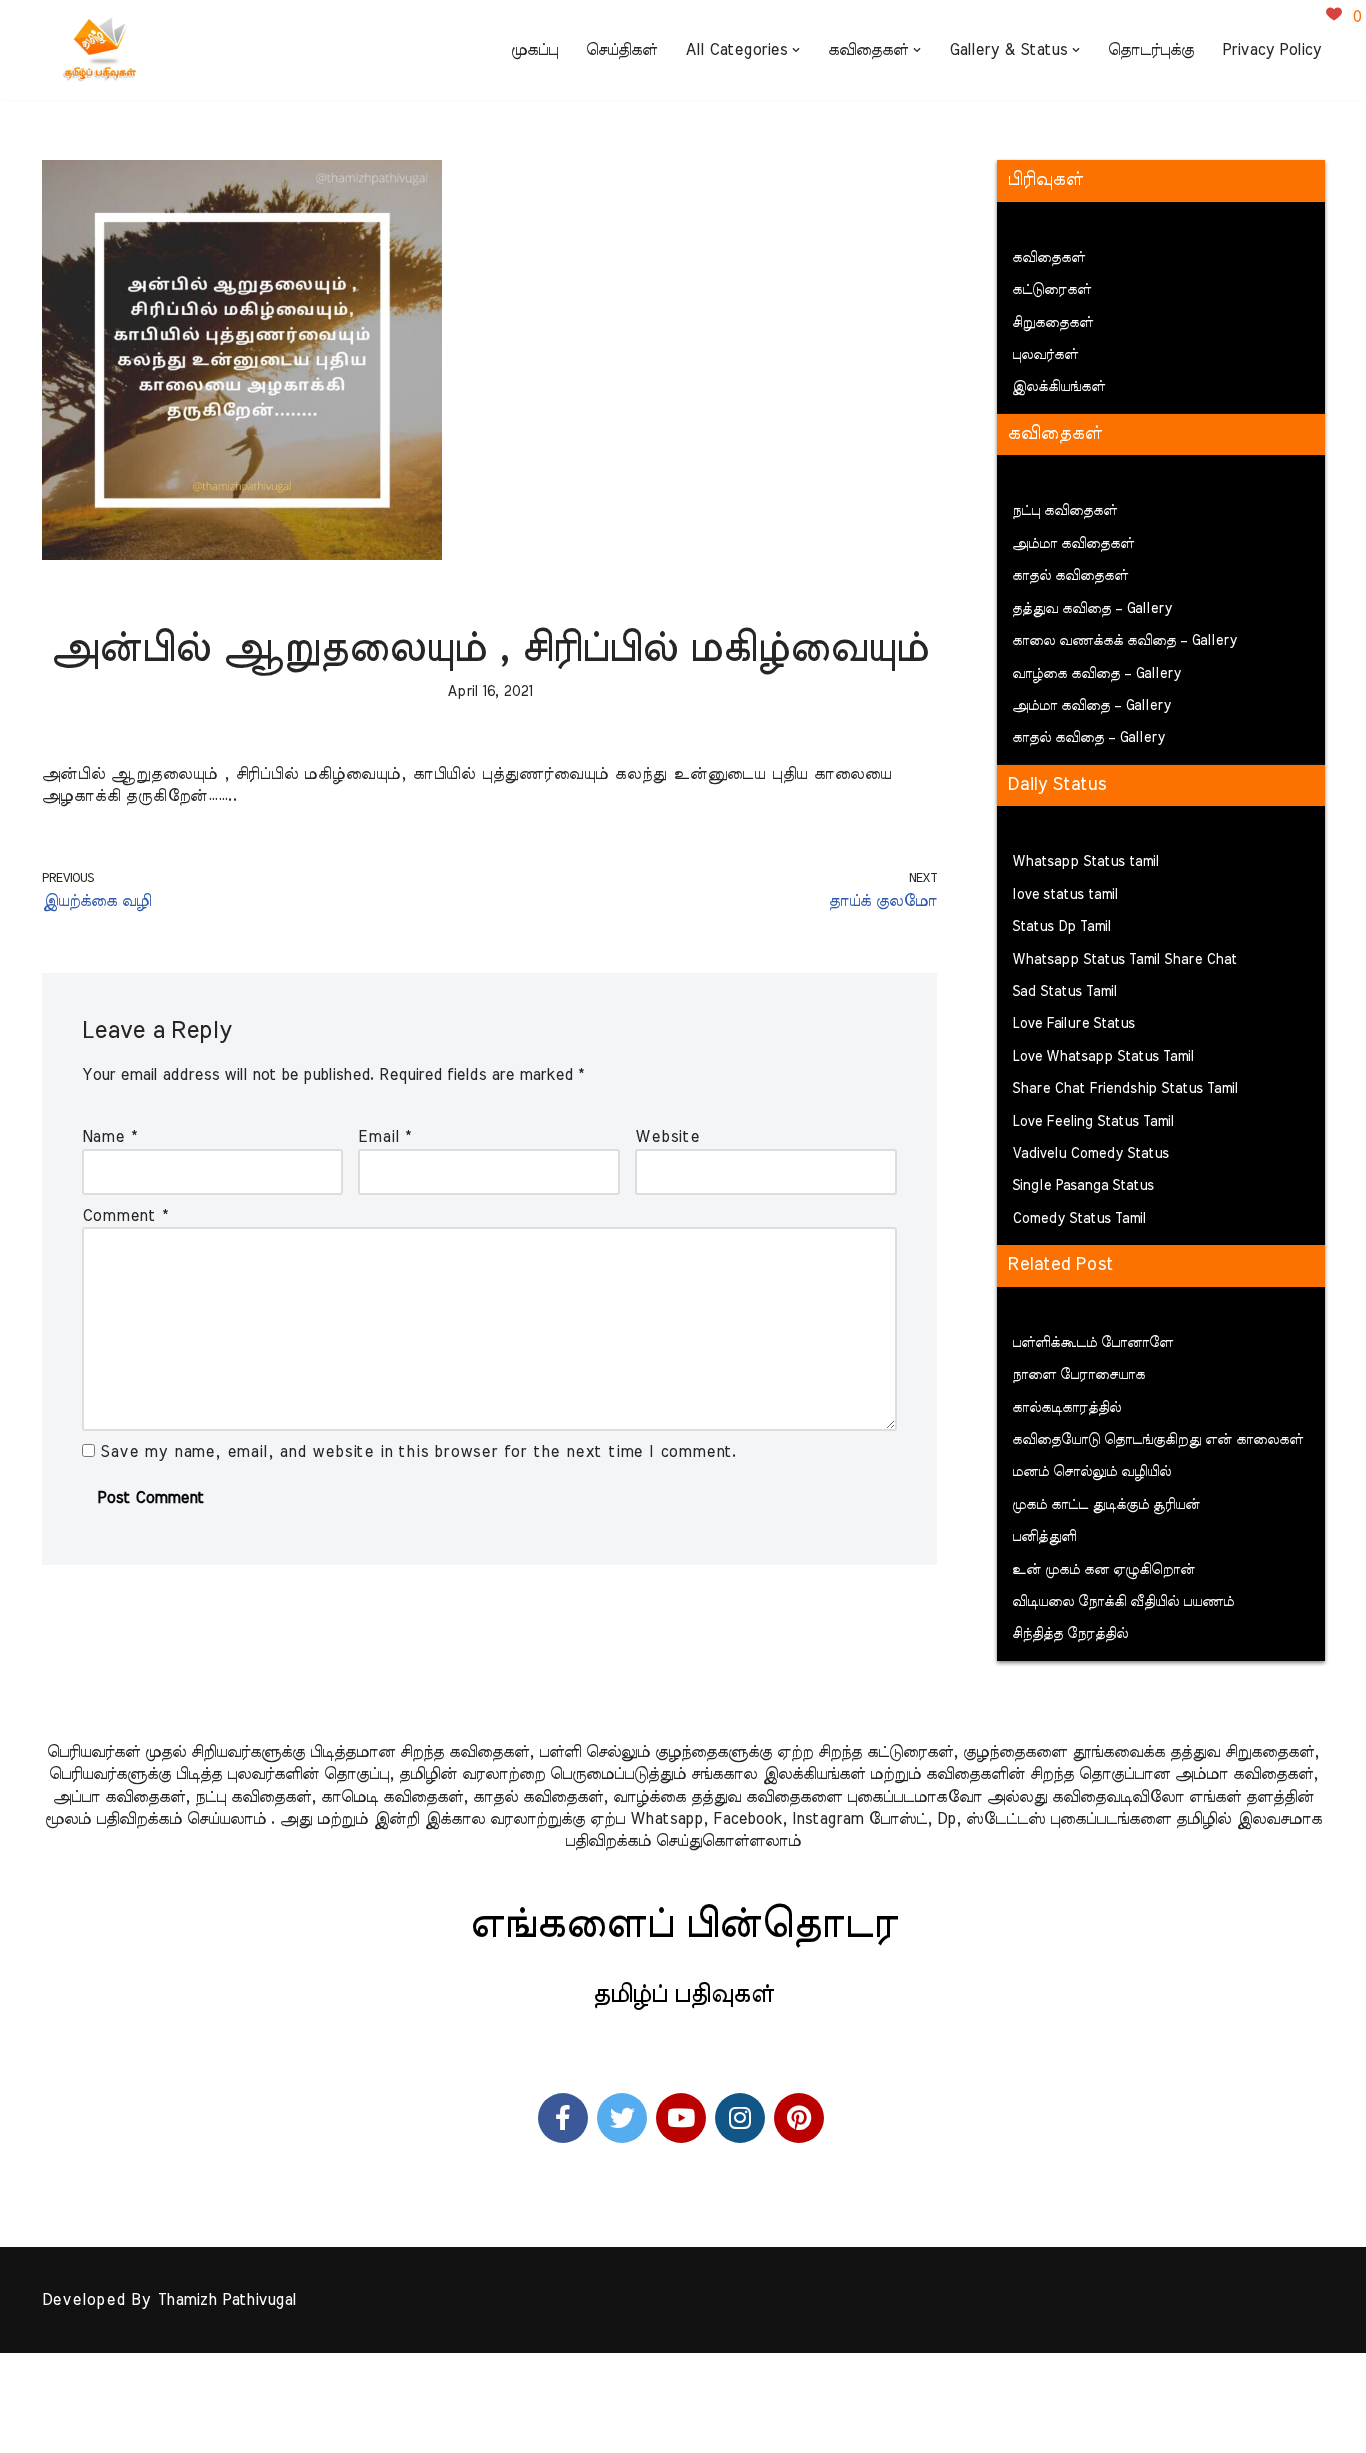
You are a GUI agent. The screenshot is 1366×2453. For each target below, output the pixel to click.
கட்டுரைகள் (1051, 290)
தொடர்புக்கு (1151, 50)
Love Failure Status (1073, 1024)
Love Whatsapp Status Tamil (1103, 1057)
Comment (125, 1216)
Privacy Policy (1271, 50)
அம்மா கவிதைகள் (1073, 544)
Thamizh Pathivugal (226, 2300)
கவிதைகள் (1048, 258)
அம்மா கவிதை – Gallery (1091, 706)
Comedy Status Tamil (1079, 1219)
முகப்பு (534, 50)
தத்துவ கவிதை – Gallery (1092, 609)
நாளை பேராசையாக (1078, 1375)
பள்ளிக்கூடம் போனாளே (1092, 1343)
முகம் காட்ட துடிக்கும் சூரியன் (1106, 1505)
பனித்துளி (1044, 1537)
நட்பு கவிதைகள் (1064, 511)
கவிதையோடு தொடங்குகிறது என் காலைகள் (1157, 1440)
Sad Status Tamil (1064, 992)
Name (109, 1137)
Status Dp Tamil (1061, 927)
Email (384, 1137)
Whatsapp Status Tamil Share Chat (1124, 960)
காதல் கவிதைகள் (1070, 576)
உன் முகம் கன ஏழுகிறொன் (1103, 1570)
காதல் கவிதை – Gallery (1088, 738)
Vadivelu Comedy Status (1090, 1154)
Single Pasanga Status (1083, 1186)
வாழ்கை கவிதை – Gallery (1096, 674)
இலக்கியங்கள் (1058, 387)
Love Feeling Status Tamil (1093, 1122)
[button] (796, 50)
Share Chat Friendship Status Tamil (1125, 1089)
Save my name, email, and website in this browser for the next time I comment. (418, 1452)
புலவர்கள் (1045, 355)
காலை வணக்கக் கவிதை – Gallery (1124, 641)
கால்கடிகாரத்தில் (1066, 1408)
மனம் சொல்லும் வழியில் (1091, 1472)
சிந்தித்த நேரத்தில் (1070, 1634)
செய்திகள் (621, 50)
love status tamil (1065, 895)
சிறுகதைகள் (1052, 323)
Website (667, 1137)
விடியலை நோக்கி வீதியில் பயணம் (1123, 1602)
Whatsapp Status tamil (1085, 862)
